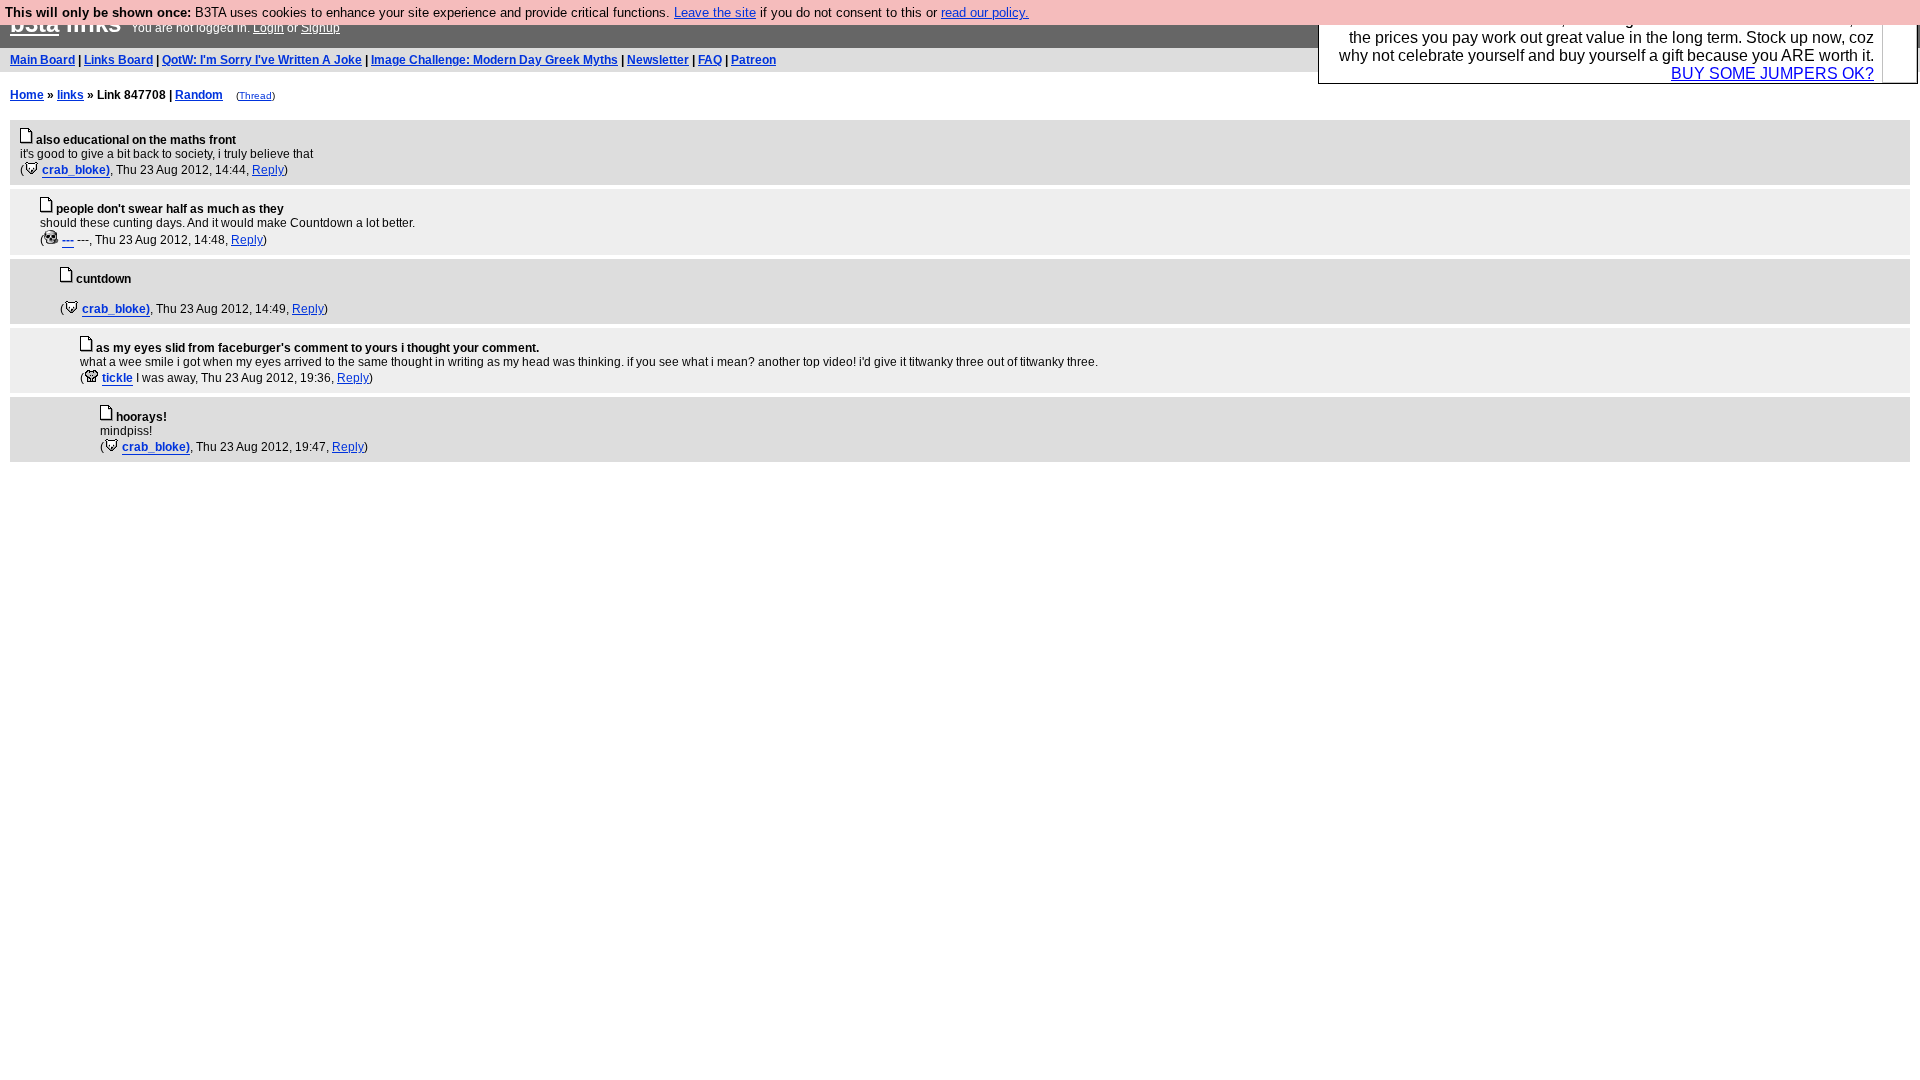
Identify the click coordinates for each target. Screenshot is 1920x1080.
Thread (255, 95)
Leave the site (715, 12)
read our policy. (985, 12)
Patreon (753, 60)
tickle (117, 378)
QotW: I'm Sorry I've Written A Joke (262, 60)
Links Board (118, 60)
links (70, 95)
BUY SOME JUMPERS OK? (1772, 73)
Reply (268, 170)
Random (199, 95)
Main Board (42, 60)
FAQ (710, 60)
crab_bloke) (76, 170)
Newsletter (658, 60)
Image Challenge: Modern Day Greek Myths (494, 60)
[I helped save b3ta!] (31, 170)
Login (268, 28)
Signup (320, 28)
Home (27, 95)
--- (68, 240)
